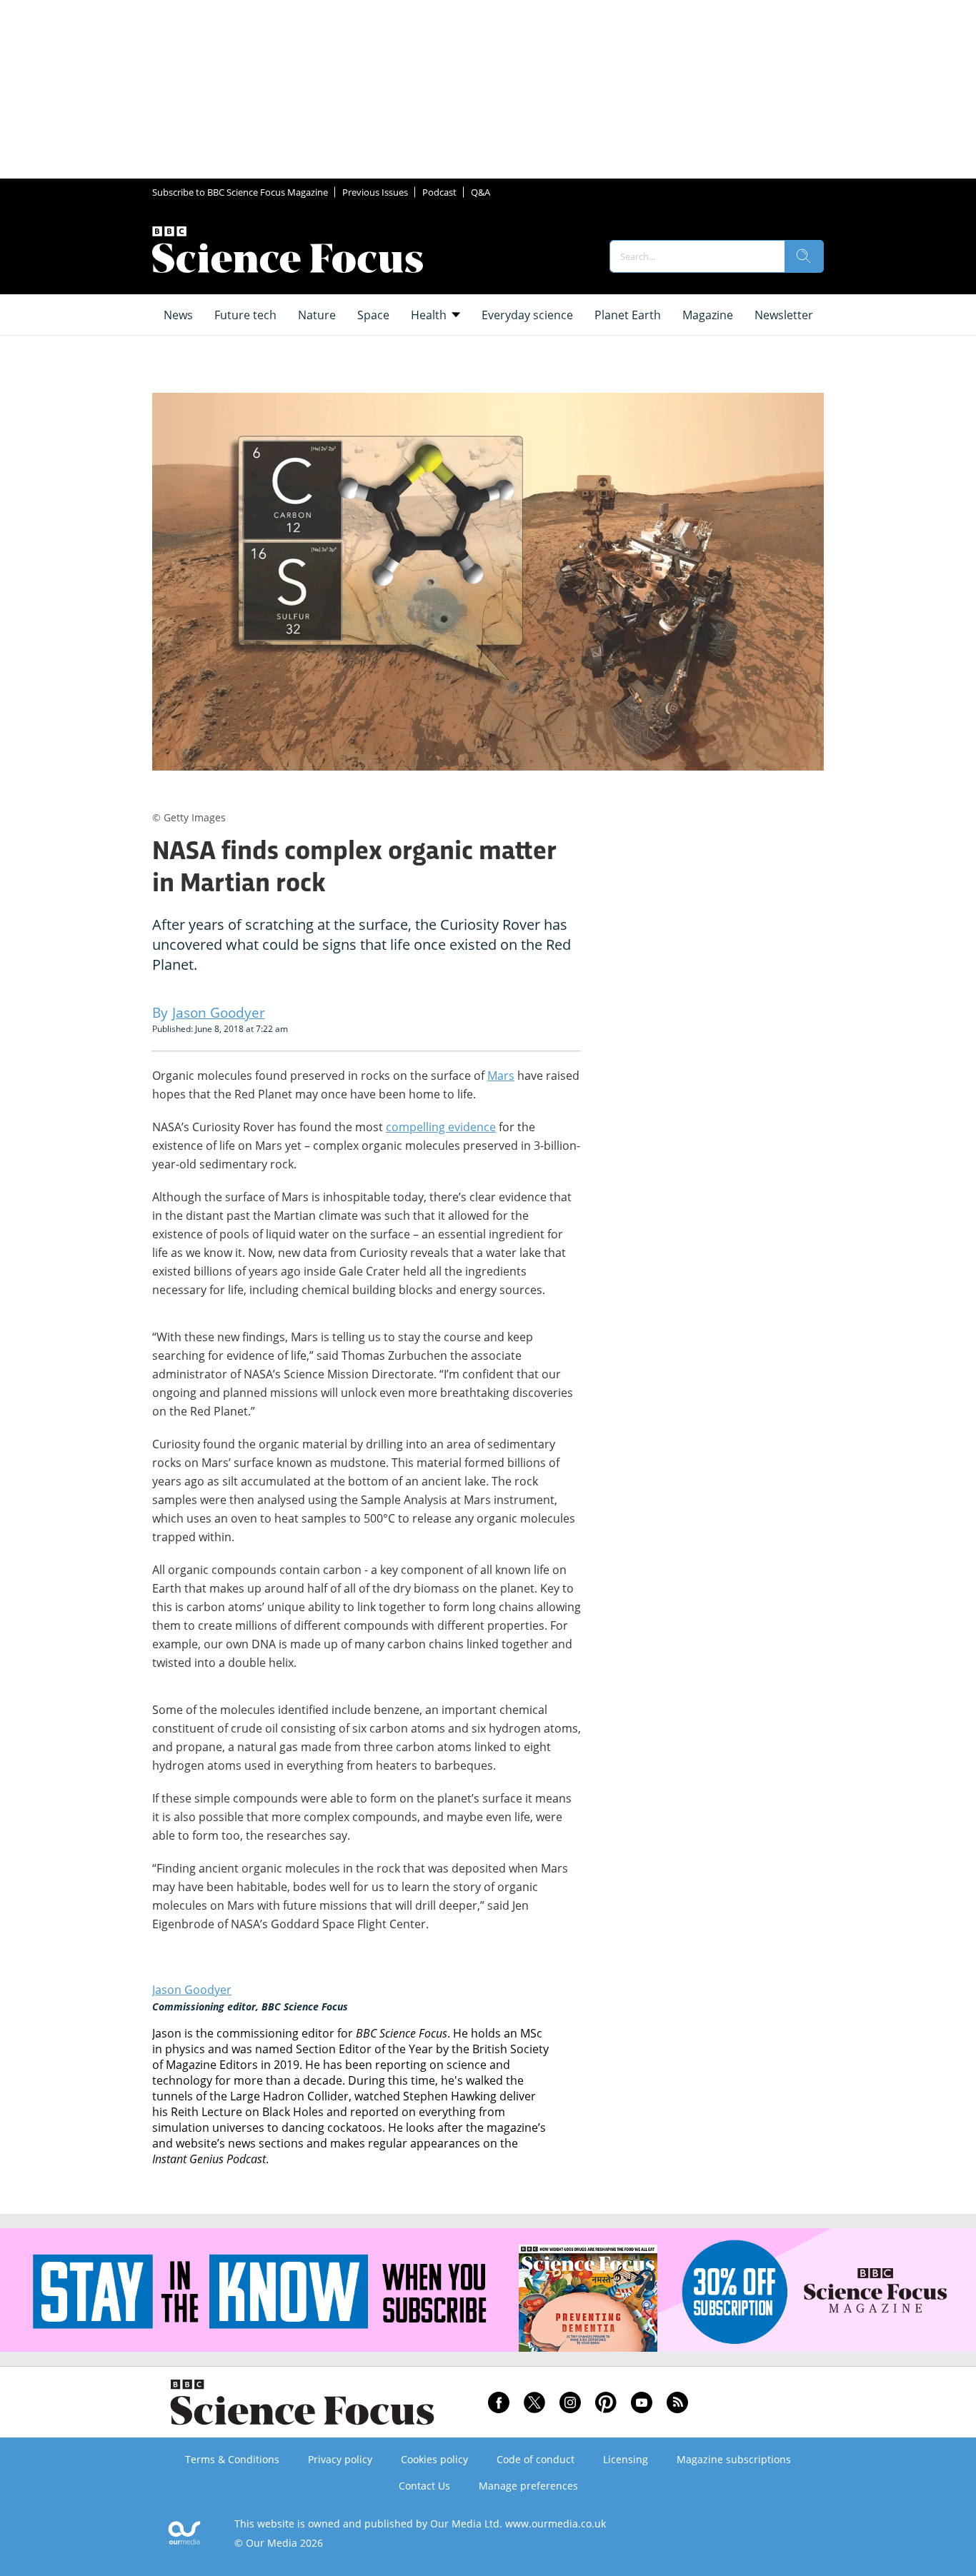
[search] (804, 256)
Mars (501, 1076)
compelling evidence (441, 1127)
